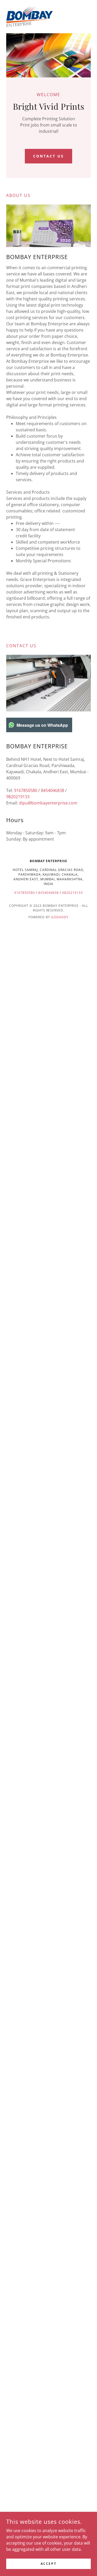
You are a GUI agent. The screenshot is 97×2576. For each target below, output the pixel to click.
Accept (48, 2564)
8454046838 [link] (53, 790)
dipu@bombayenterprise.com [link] (48, 803)
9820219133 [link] (18, 797)
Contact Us (48, 156)
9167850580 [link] (26, 790)
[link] (29, 17)
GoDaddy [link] (60, 917)
